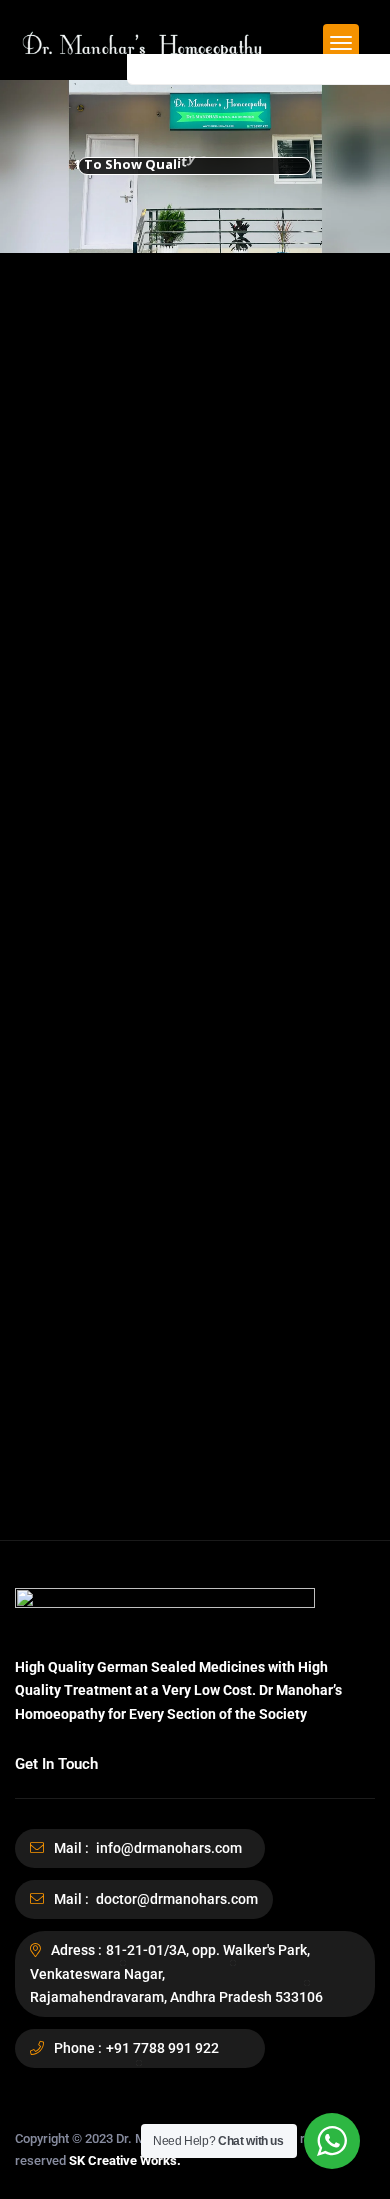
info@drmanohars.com (167, 1848)
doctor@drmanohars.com (175, 1899)
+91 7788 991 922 (162, 2048)
